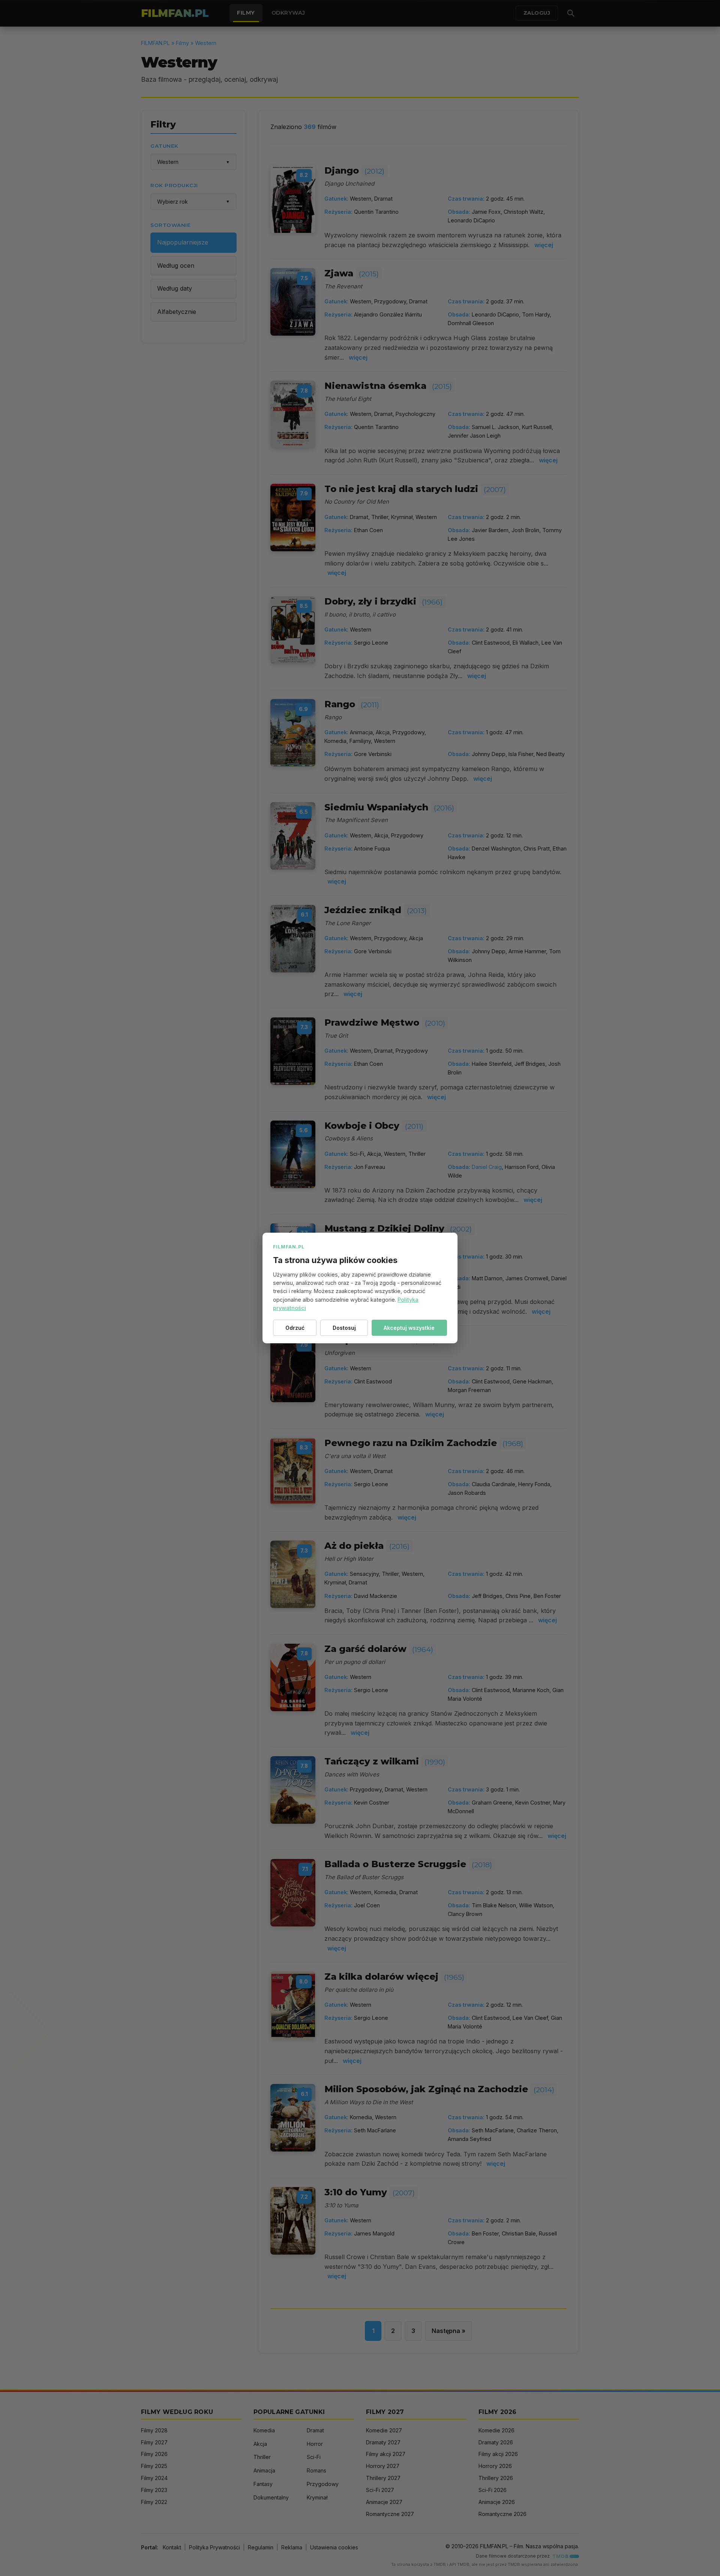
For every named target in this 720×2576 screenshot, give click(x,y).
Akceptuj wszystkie (409, 1328)
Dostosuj (344, 1328)
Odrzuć (295, 1328)
